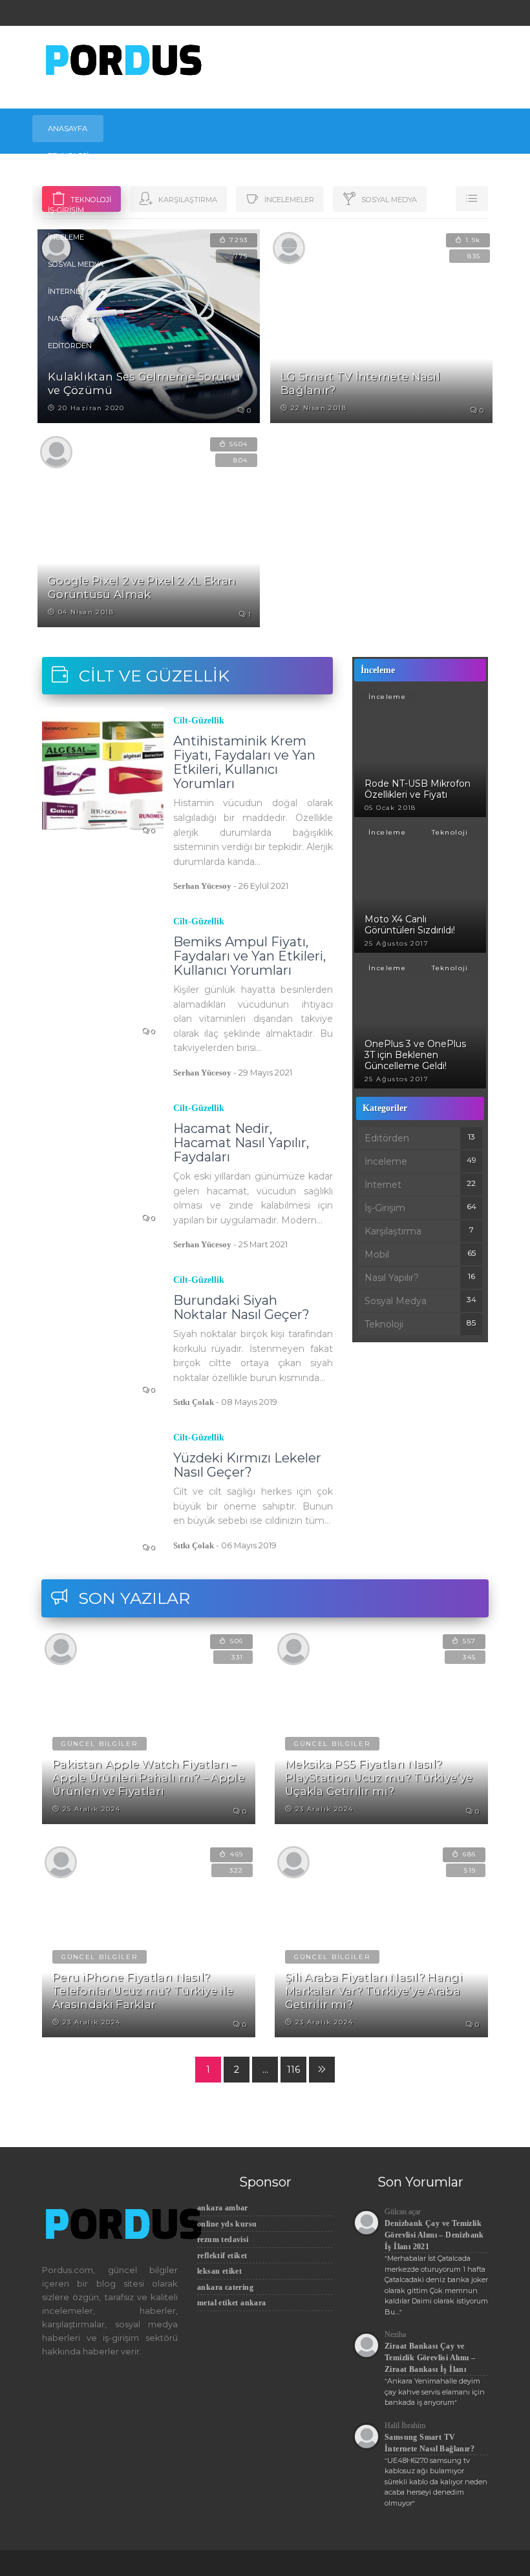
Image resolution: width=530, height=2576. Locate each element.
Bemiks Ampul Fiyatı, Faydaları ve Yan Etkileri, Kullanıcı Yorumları (249, 956)
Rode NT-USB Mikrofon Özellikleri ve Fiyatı (418, 789)
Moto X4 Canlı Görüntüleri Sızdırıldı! (410, 925)
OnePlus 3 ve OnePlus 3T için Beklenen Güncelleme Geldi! (415, 1055)
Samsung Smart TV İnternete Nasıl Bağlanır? (429, 2443)
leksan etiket (219, 2271)
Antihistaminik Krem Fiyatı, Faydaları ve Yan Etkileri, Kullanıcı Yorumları (244, 762)
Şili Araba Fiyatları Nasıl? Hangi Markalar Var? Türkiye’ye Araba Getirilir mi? (374, 1991)
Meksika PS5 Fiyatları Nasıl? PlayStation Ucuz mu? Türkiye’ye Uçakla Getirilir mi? (379, 1778)
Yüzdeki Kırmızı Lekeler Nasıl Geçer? (247, 1465)
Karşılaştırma (393, 1231)
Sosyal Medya (76, 264)
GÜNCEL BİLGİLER (100, 1744)
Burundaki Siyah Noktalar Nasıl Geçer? (241, 1307)
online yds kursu (227, 2224)
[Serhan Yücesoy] (56, 451)
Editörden (70, 346)
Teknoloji (68, 156)
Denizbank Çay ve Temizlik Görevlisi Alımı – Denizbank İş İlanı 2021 (434, 2235)
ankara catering (225, 2287)
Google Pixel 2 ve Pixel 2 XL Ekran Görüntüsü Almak (142, 587)
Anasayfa (68, 129)
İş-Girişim (66, 210)
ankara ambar (223, 2208)
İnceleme (66, 237)
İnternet (66, 291)
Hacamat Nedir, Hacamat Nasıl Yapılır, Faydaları (241, 1143)
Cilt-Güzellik (199, 721)
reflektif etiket (222, 2256)
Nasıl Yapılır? (75, 318)
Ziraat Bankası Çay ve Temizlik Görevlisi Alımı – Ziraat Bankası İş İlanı (430, 2358)
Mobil (60, 183)
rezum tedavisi (223, 2239)
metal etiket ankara (232, 2303)
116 (293, 2070)
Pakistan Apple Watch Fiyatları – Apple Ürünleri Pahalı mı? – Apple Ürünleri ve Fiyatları (149, 1778)
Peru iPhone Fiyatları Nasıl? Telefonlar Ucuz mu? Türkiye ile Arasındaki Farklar (143, 1991)
